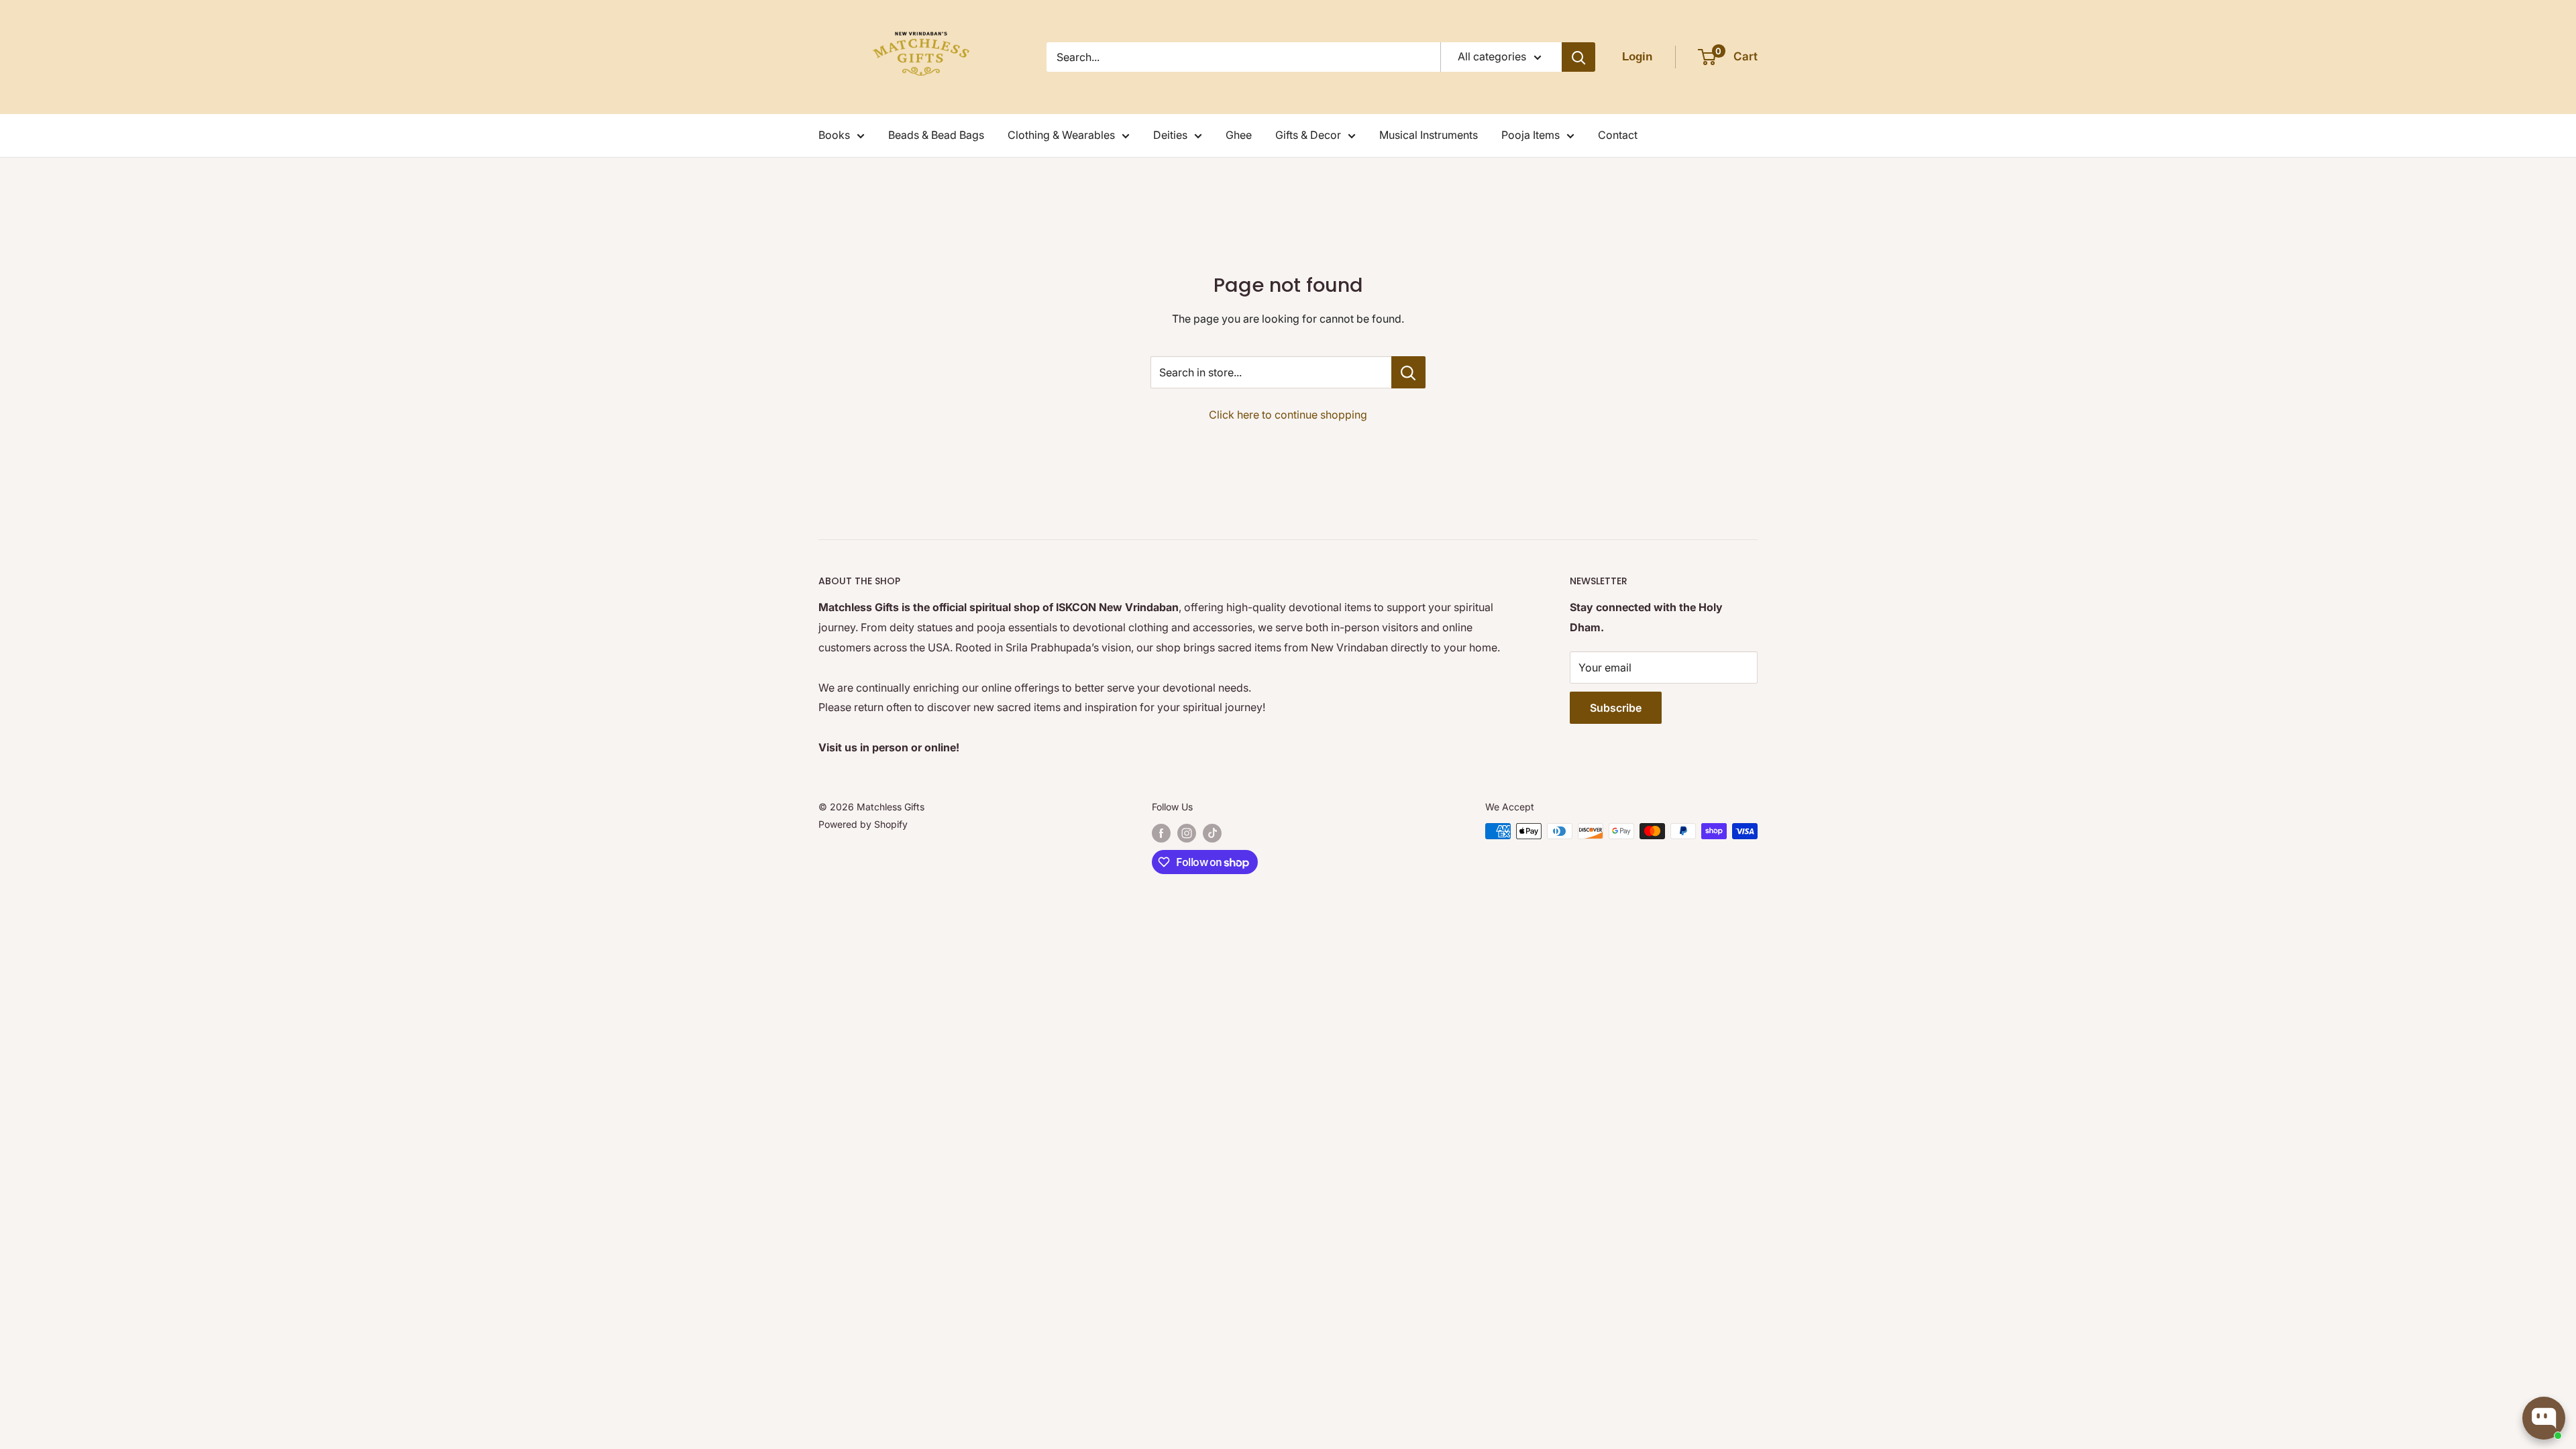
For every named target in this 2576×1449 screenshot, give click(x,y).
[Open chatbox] (2544, 1418)
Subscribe (1616, 708)
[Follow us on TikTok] (1212, 833)
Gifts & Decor (1308, 135)
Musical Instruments (1429, 135)
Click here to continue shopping (1288, 415)
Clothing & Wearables (1061, 135)
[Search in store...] (1408, 372)
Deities (1170, 135)
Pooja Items (1531, 135)
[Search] (1578, 57)
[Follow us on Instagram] (1187, 833)
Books (834, 135)
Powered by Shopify (863, 824)
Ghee (1239, 135)
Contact (1618, 135)
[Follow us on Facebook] (1161, 833)
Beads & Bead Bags (936, 135)
